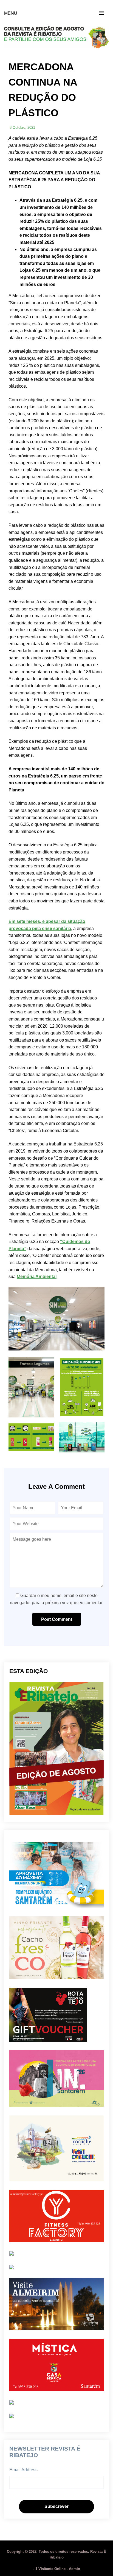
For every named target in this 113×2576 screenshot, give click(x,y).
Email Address (23, 2470)
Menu (11, 13)
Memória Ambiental (37, 1277)
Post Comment (57, 1619)
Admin (74, 2569)
